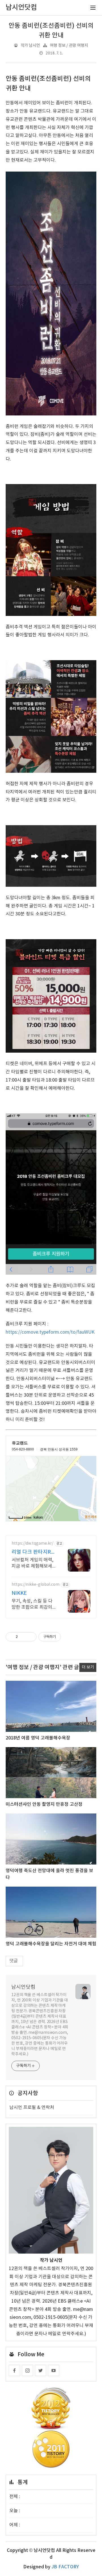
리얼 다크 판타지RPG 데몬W (33, 1552)
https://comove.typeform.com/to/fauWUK (50, 1332)
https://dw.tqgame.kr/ (32, 1544)
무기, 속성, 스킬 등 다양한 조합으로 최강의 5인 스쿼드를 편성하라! (34, 1604)
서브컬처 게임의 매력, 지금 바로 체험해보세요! (32, 1563)
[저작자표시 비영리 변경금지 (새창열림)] (69, 1637)
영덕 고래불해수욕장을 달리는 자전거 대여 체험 (51, 1944)
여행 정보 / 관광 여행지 (69, 46)
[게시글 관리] (30, 1637)
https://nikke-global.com (36, 1585)
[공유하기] (23, 1637)
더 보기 (88, 1667)
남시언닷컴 (23, 1987)
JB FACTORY (65, 2567)
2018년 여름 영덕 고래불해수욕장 (38, 1738)
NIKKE (19, 1593)
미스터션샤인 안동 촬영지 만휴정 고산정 (44, 1804)
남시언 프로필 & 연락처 (32, 2108)
